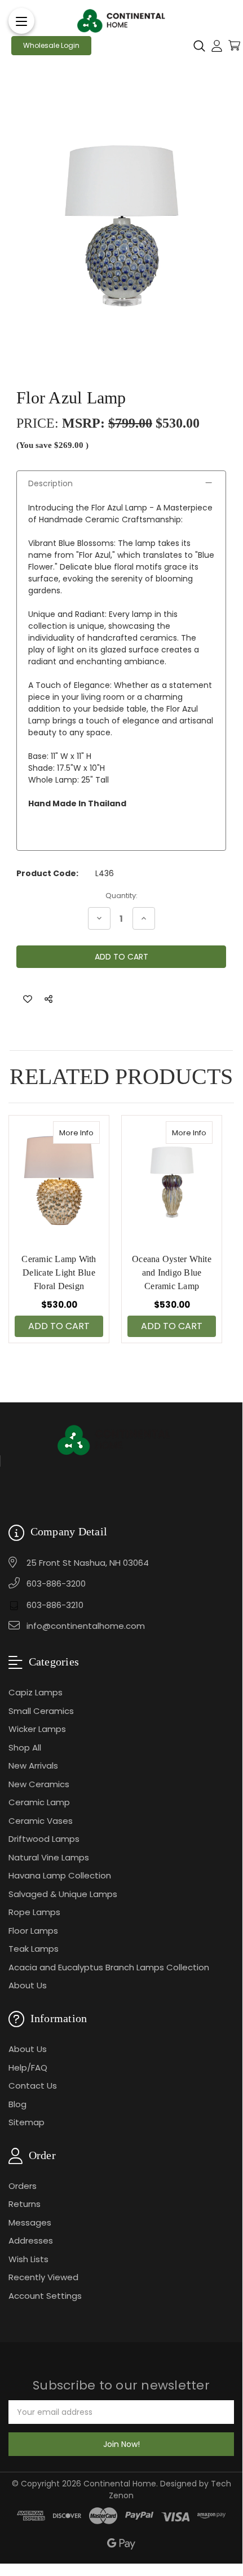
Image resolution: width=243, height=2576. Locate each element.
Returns (25, 2204)
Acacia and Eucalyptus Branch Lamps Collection (109, 1967)
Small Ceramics (41, 1711)
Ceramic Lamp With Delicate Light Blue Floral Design (59, 1273)
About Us (28, 1985)
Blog (17, 2104)
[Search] (199, 46)
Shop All (25, 1747)
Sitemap (26, 2122)
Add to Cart (59, 1326)
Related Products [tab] (121, 1076)
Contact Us (33, 2086)
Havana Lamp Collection (60, 1875)
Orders (23, 2186)
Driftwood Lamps (44, 1839)
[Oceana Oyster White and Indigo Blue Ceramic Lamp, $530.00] (172, 1179)
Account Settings (45, 2296)
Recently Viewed (43, 2277)
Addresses (31, 2240)
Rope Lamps (34, 1912)
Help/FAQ (28, 2068)
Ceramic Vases (41, 1821)
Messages (30, 2222)
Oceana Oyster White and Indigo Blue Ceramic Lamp (172, 1273)
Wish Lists (28, 2259)
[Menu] (21, 21)
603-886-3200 (56, 1584)
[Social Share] (48, 999)
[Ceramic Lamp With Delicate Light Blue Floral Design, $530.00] (59, 1179)
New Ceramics (39, 1784)
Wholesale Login (51, 45)
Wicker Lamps (37, 1729)
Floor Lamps (33, 1931)
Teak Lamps (34, 1949)
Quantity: (121, 896)
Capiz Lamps (36, 1692)
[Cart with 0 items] (234, 45)
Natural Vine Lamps (49, 1857)
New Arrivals (33, 1766)
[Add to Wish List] (28, 999)
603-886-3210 (55, 1605)
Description (50, 483)
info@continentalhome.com (86, 1626)
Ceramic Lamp (39, 1802)
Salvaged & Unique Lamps (63, 1894)
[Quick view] (88, 1132)
